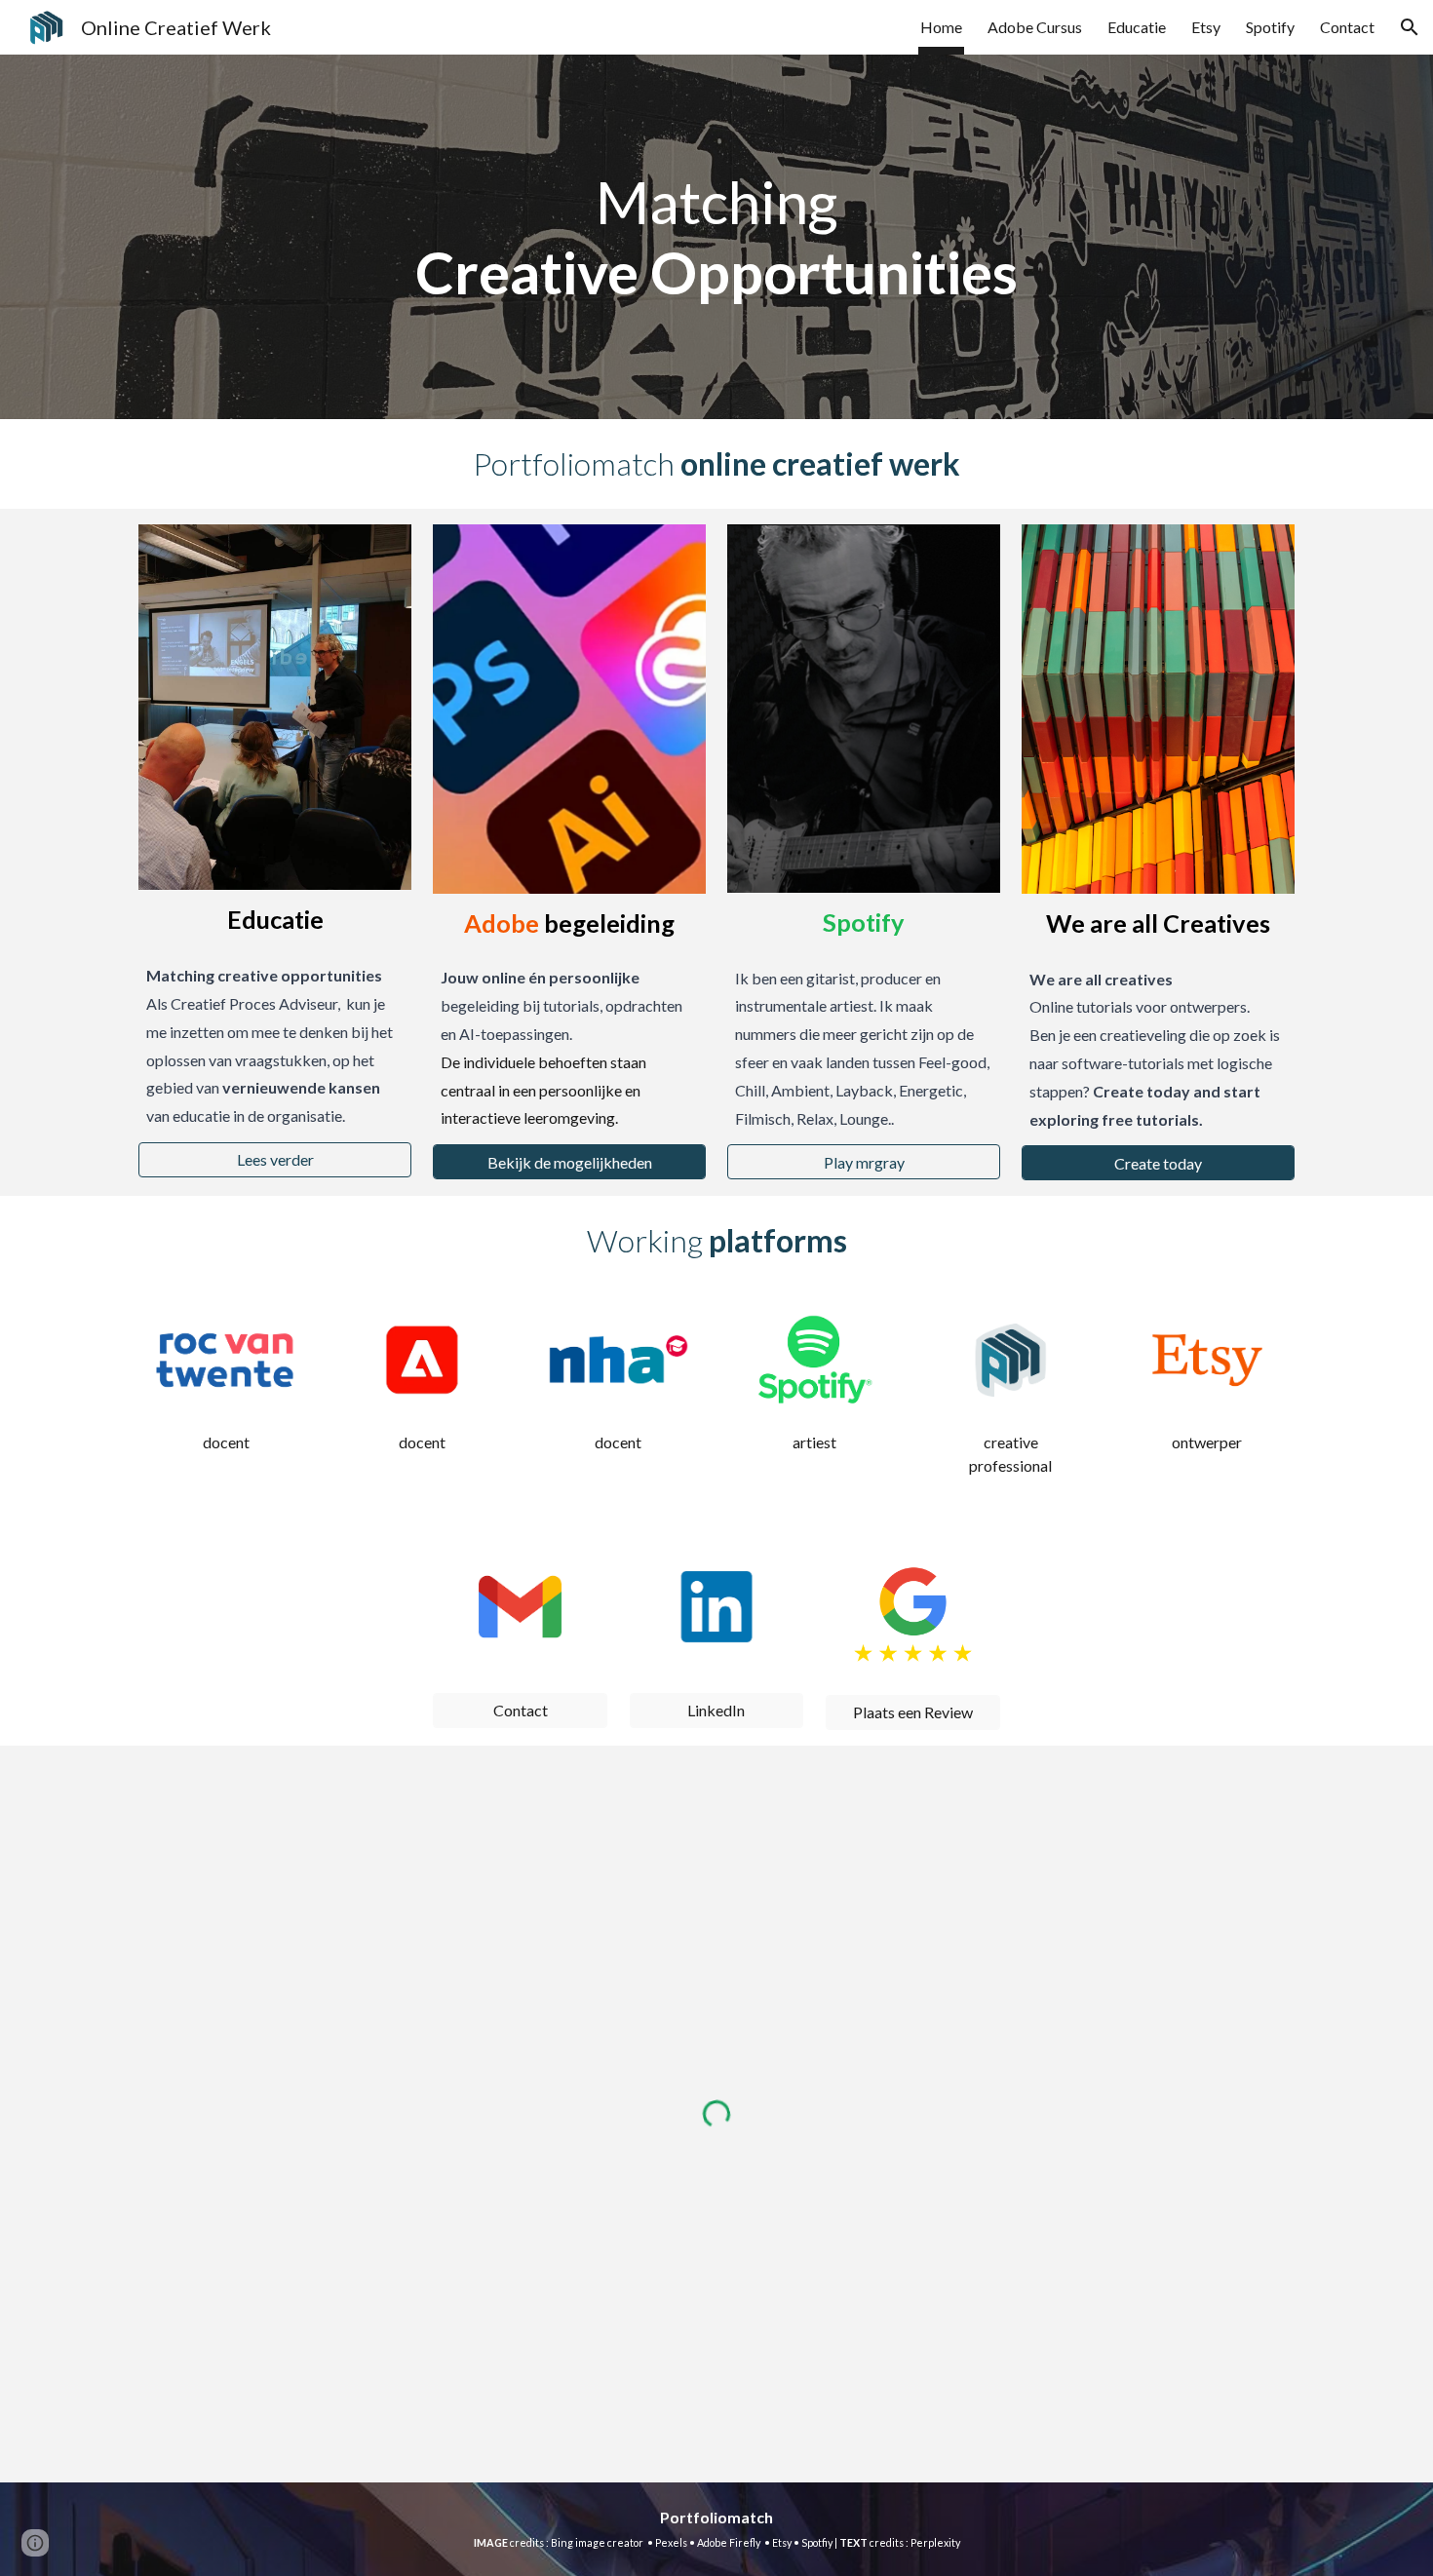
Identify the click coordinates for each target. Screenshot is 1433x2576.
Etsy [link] (1206, 27)
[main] (716, 237)
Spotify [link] (1270, 27)
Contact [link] (1347, 27)
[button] (1410, 27)
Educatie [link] (1137, 27)
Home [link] (941, 27)
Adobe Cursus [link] (1035, 27)
